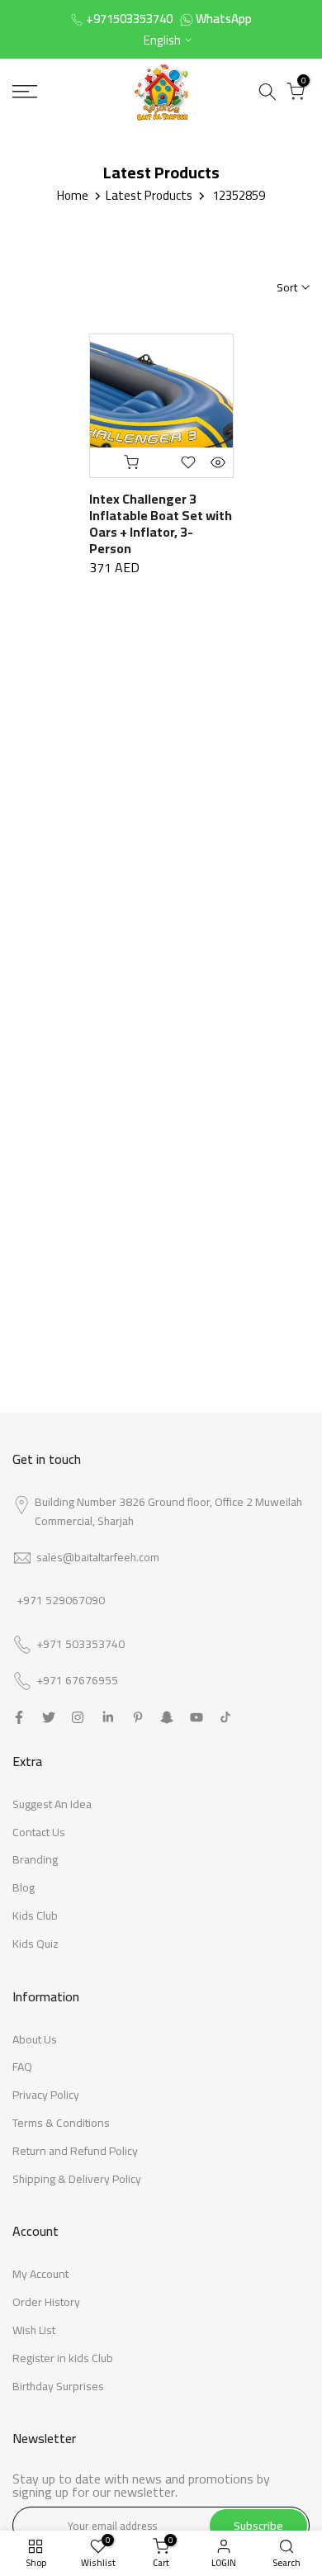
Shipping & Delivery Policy (77, 2179)
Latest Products (149, 195)
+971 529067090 (61, 1600)
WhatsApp (224, 19)
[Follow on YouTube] (197, 1717)
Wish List (34, 2330)
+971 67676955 (77, 1681)
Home (73, 195)
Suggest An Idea (52, 1804)
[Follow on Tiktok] (225, 1717)
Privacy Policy (46, 2095)
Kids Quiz (36, 1944)
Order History (46, 2302)
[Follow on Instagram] (78, 1717)
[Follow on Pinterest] (138, 1717)
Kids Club (35, 1915)
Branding (35, 1859)
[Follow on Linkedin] (108, 1717)
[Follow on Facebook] (19, 1717)
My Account (40, 2274)
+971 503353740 (80, 1645)
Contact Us (39, 1832)
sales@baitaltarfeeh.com (98, 1557)
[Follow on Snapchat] (167, 1717)
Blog (24, 1887)
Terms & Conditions (61, 2123)
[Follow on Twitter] (49, 1717)
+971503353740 (129, 19)
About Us (35, 2039)
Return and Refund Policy (75, 2151)
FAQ (22, 2067)
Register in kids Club (63, 2358)
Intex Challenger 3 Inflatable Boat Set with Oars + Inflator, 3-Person (161, 523)
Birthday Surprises (58, 2386)
